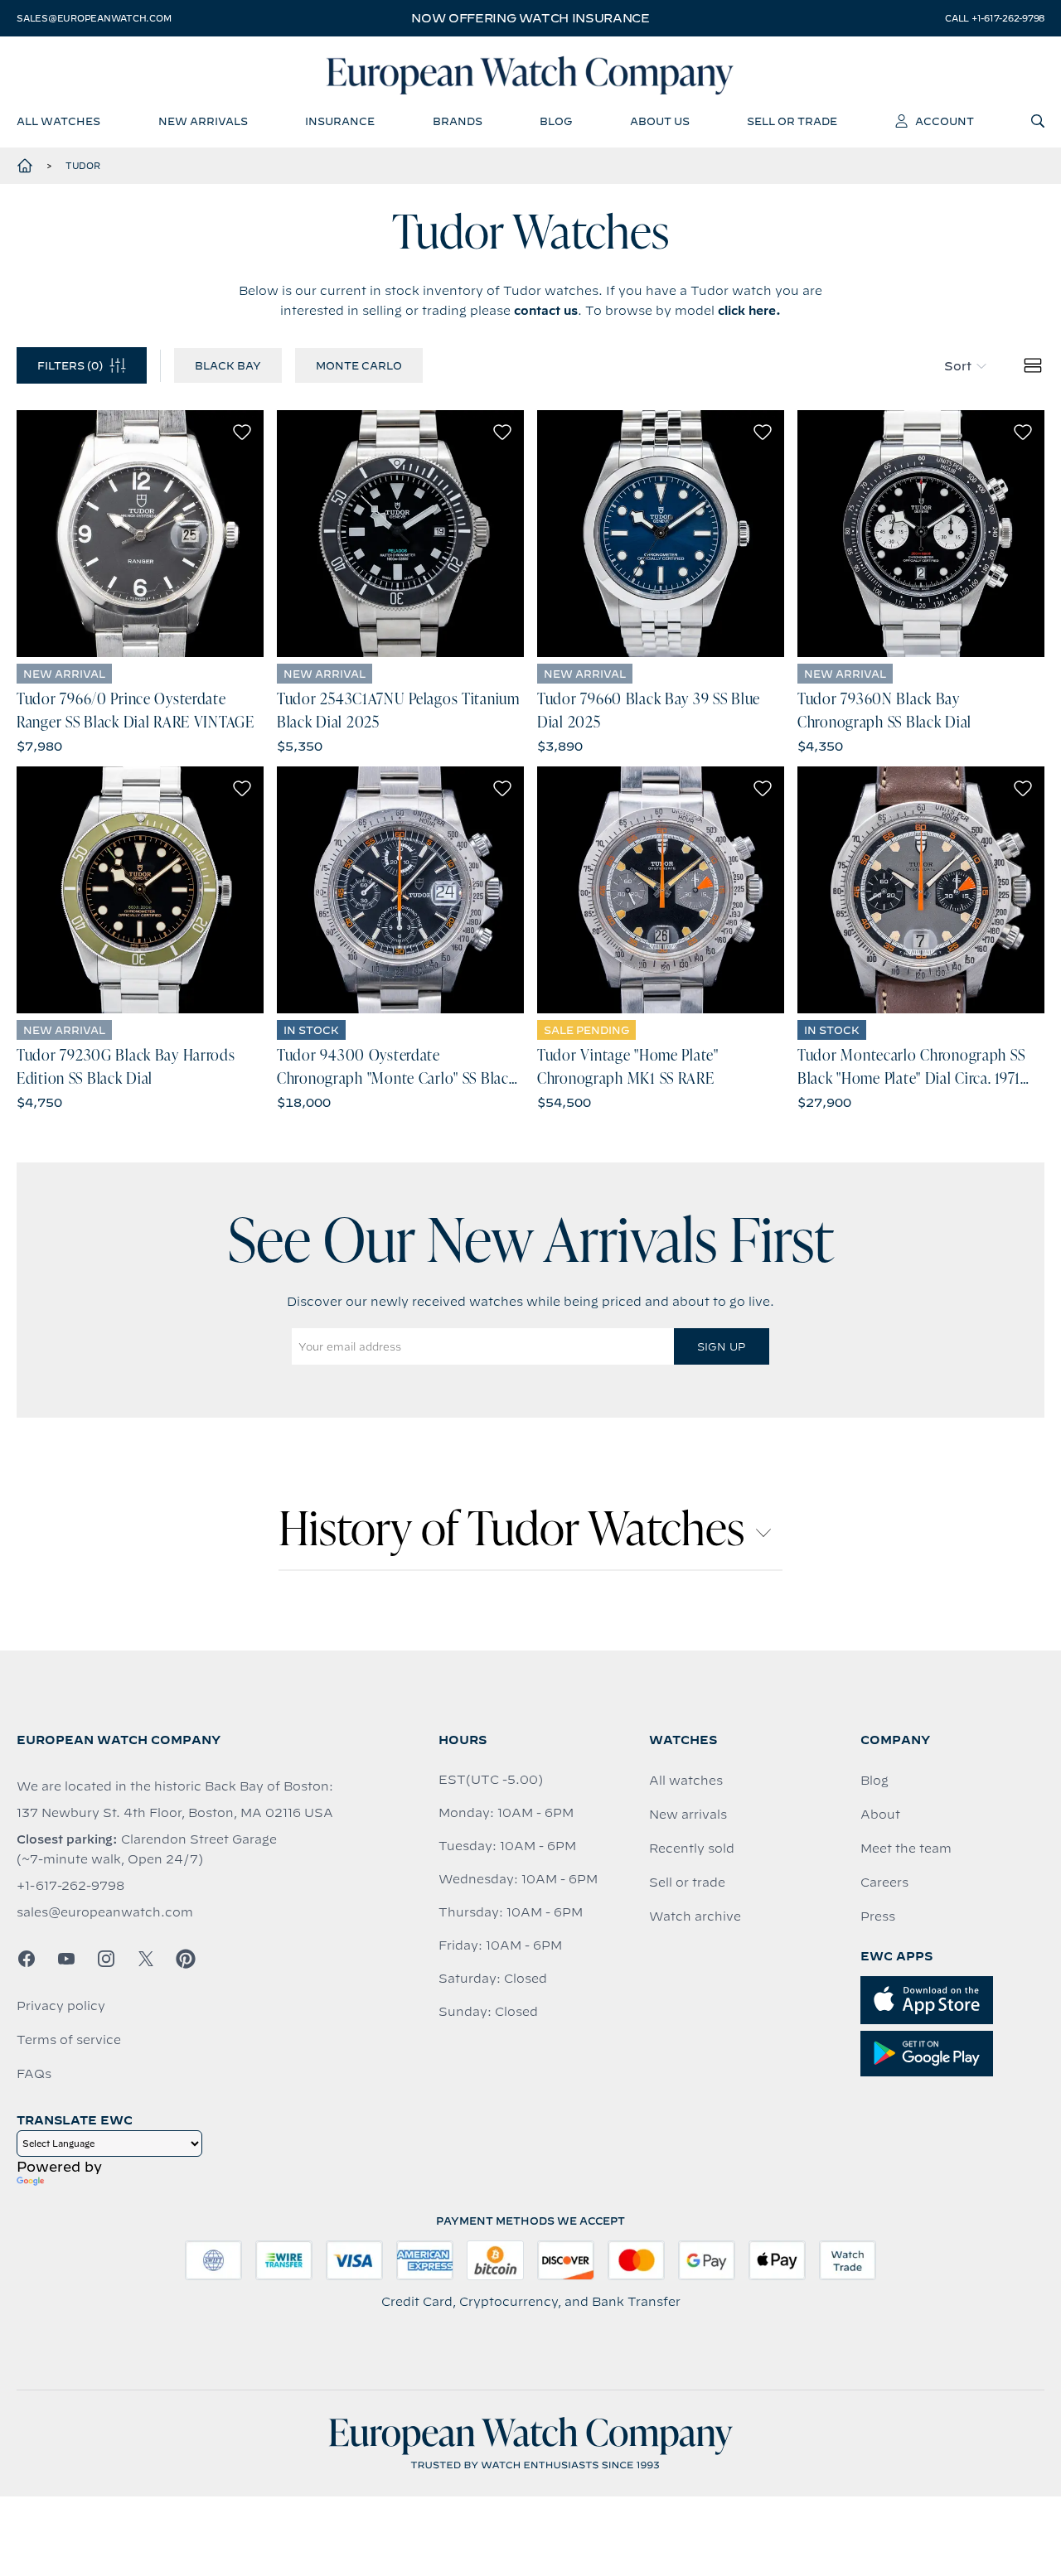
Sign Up (721, 1346)
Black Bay (228, 365)
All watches (686, 1781)
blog (556, 121)
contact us (546, 311)
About (880, 1815)
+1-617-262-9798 (70, 1886)
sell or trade (792, 121)
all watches (58, 121)
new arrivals (203, 121)
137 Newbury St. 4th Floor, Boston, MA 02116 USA (175, 1813)
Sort (958, 366)
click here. (749, 311)
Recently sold (692, 1849)
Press (878, 1916)
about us (660, 121)
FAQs (34, 2074)
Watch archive (695, 1916)
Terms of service (69, 2040)
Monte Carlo (359, 365)
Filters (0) (70, 365)
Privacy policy (61, 2006)
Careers (884, 1882)
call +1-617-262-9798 (995, 18)
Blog (874, 1781)
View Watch (140, 534)
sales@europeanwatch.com (94, 18)
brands (458, 121)
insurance (340, 121)
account (945, 121)
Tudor (83, 166)
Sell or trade (687, 1882)
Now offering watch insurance (530, 18)
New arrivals (688, 1815)
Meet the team (906, 1849)
